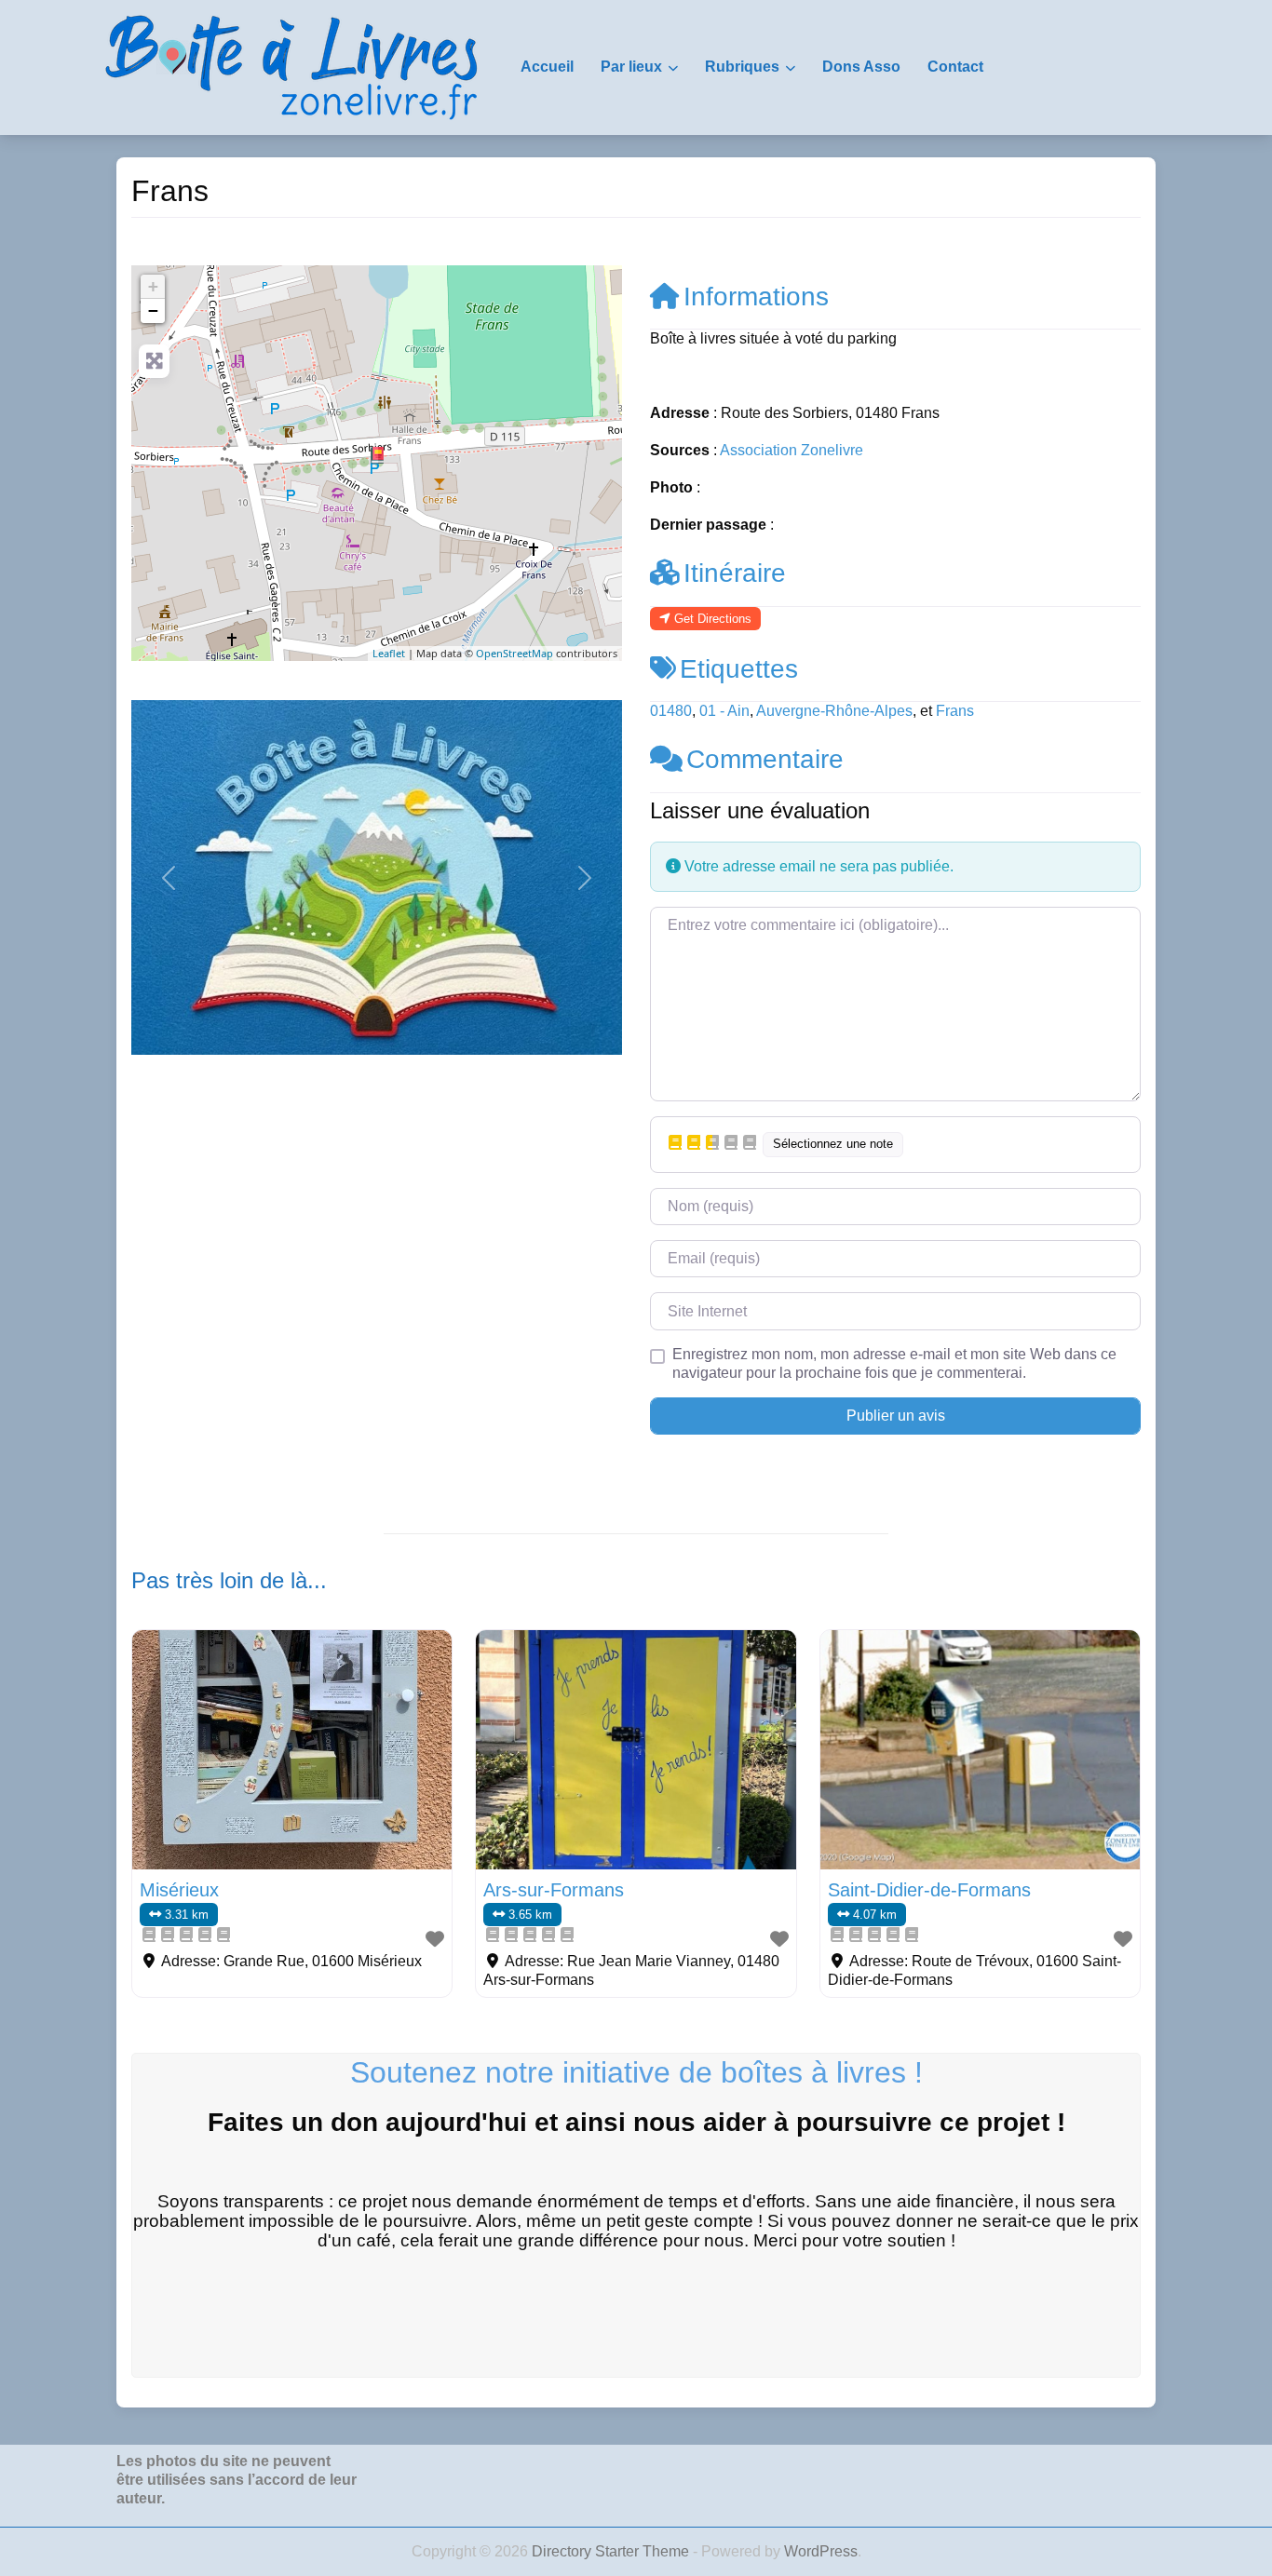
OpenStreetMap (514, 653)
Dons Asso (861, 67)
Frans (955, 711)
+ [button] (153, 286)
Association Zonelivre (792, 450)
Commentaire (765, 759)
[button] (168, 877)
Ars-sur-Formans (554, 1890)
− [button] (153, 310)
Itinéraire (735, 573)
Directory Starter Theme (612, 2551)
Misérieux (179, 1890)
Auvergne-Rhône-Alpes (834, 711)
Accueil (547, 67)
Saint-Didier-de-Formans (929, 1890)
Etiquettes (739, 669)
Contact (955, 67)
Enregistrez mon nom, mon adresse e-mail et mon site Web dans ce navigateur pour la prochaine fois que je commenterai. (894, 1363)
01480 (671, 711)
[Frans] (377, 455)
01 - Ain (724, 711)
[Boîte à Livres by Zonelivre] (291, 66)
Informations (756, 297)
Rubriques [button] (742, 67)
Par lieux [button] (631, 67)
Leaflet (389, 653)
